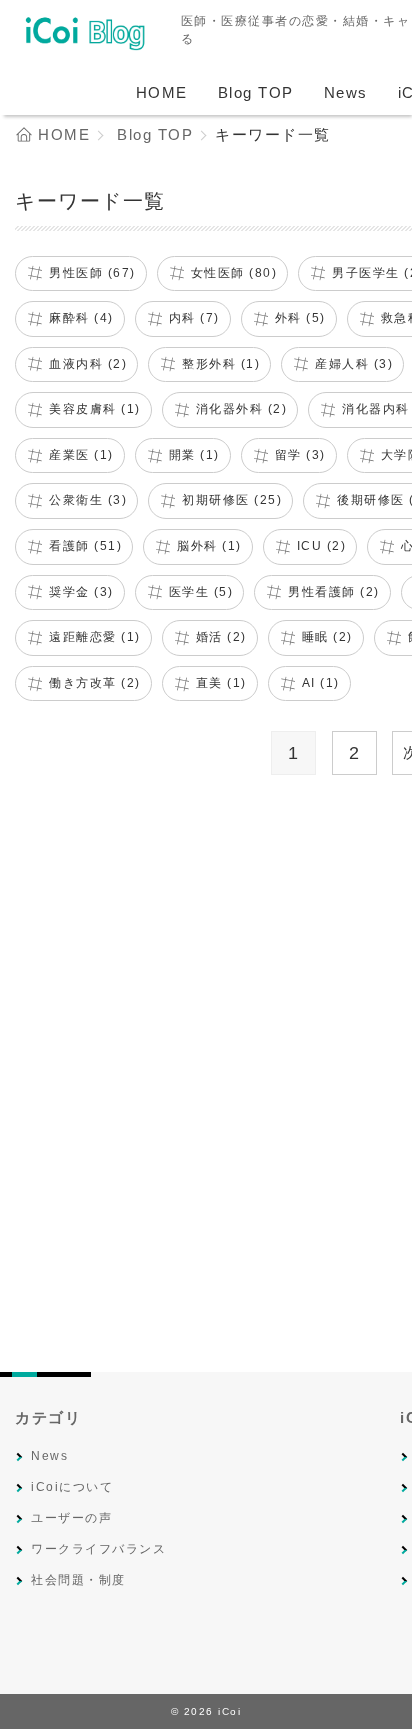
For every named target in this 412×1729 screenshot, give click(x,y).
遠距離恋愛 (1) (95, 637)
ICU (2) (322, 546)
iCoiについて (72, 1487)
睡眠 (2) (327, 637)
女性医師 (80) (234, 273)
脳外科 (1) (209, 546)
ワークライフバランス (98, 1549)
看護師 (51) (85, 546)
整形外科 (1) (221, 364)
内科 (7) (194, 318)
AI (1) (321, 683)
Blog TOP (256, 92)
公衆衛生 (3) (88, 500)
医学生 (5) (201, 592)
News (346, 92)
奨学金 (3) (81, 592)
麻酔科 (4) (81, 318)
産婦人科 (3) (354, 364)
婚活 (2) (221, 637)
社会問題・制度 (78, 1580)
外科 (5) (300, 318)
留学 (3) (300, 455)
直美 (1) (221, 683)
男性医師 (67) (92, 273)
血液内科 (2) (88, 364)
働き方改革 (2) (95, 683)
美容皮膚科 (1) (95, 409)
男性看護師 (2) (334, 592)
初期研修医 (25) (232, 500)
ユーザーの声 (71, 1518)
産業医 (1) (81, 455)
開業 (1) (194, 455)
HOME (162, 92)
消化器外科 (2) (242, 409)
